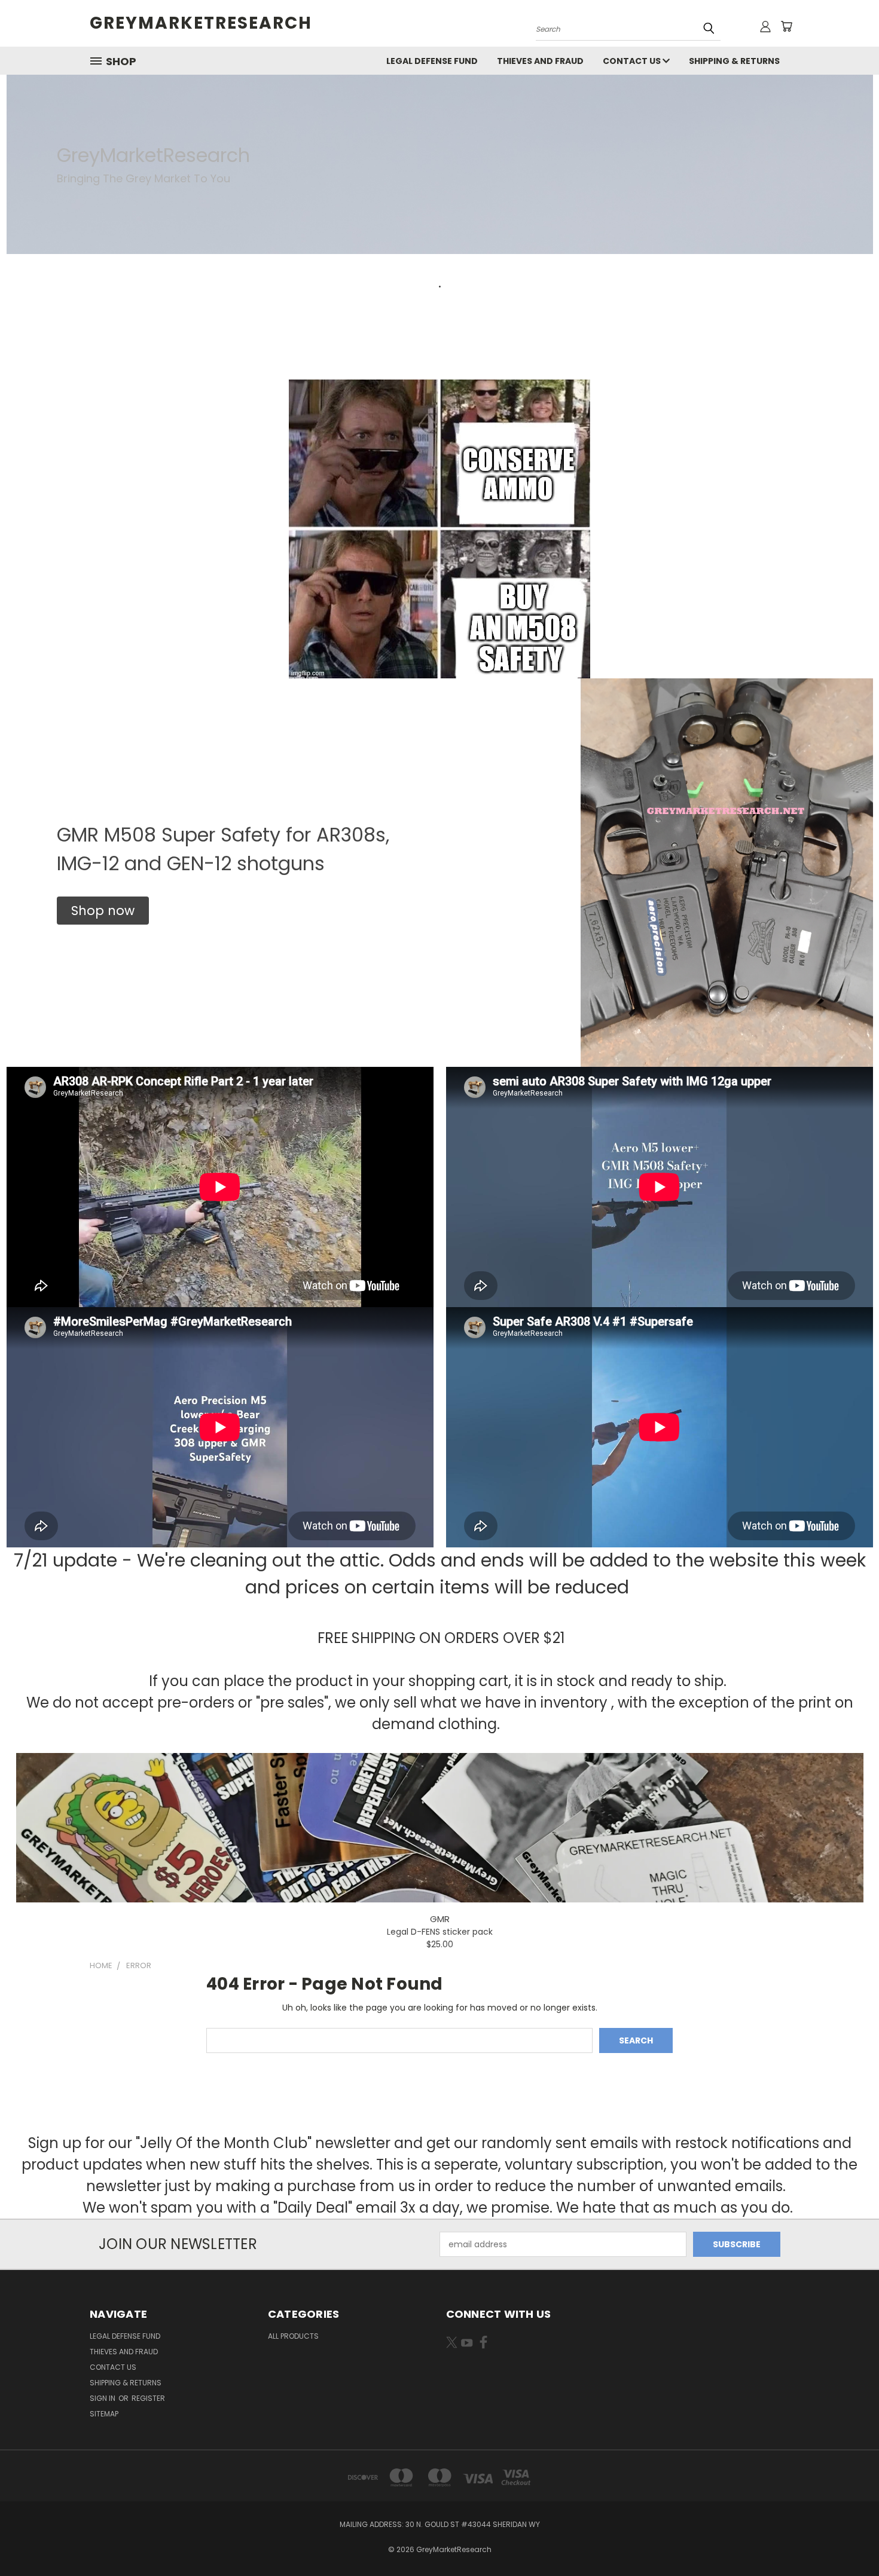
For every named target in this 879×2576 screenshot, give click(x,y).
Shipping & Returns (734, 61)
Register (148, 2398)
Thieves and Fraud (540, 61)
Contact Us (633, 61)
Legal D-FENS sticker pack (440, 1932)
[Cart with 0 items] (786, 26)
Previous (848, 2539)
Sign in (103, 2398)
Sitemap (104, 2414)
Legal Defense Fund (432, 61)
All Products (293, 2336)
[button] (103, 911)
